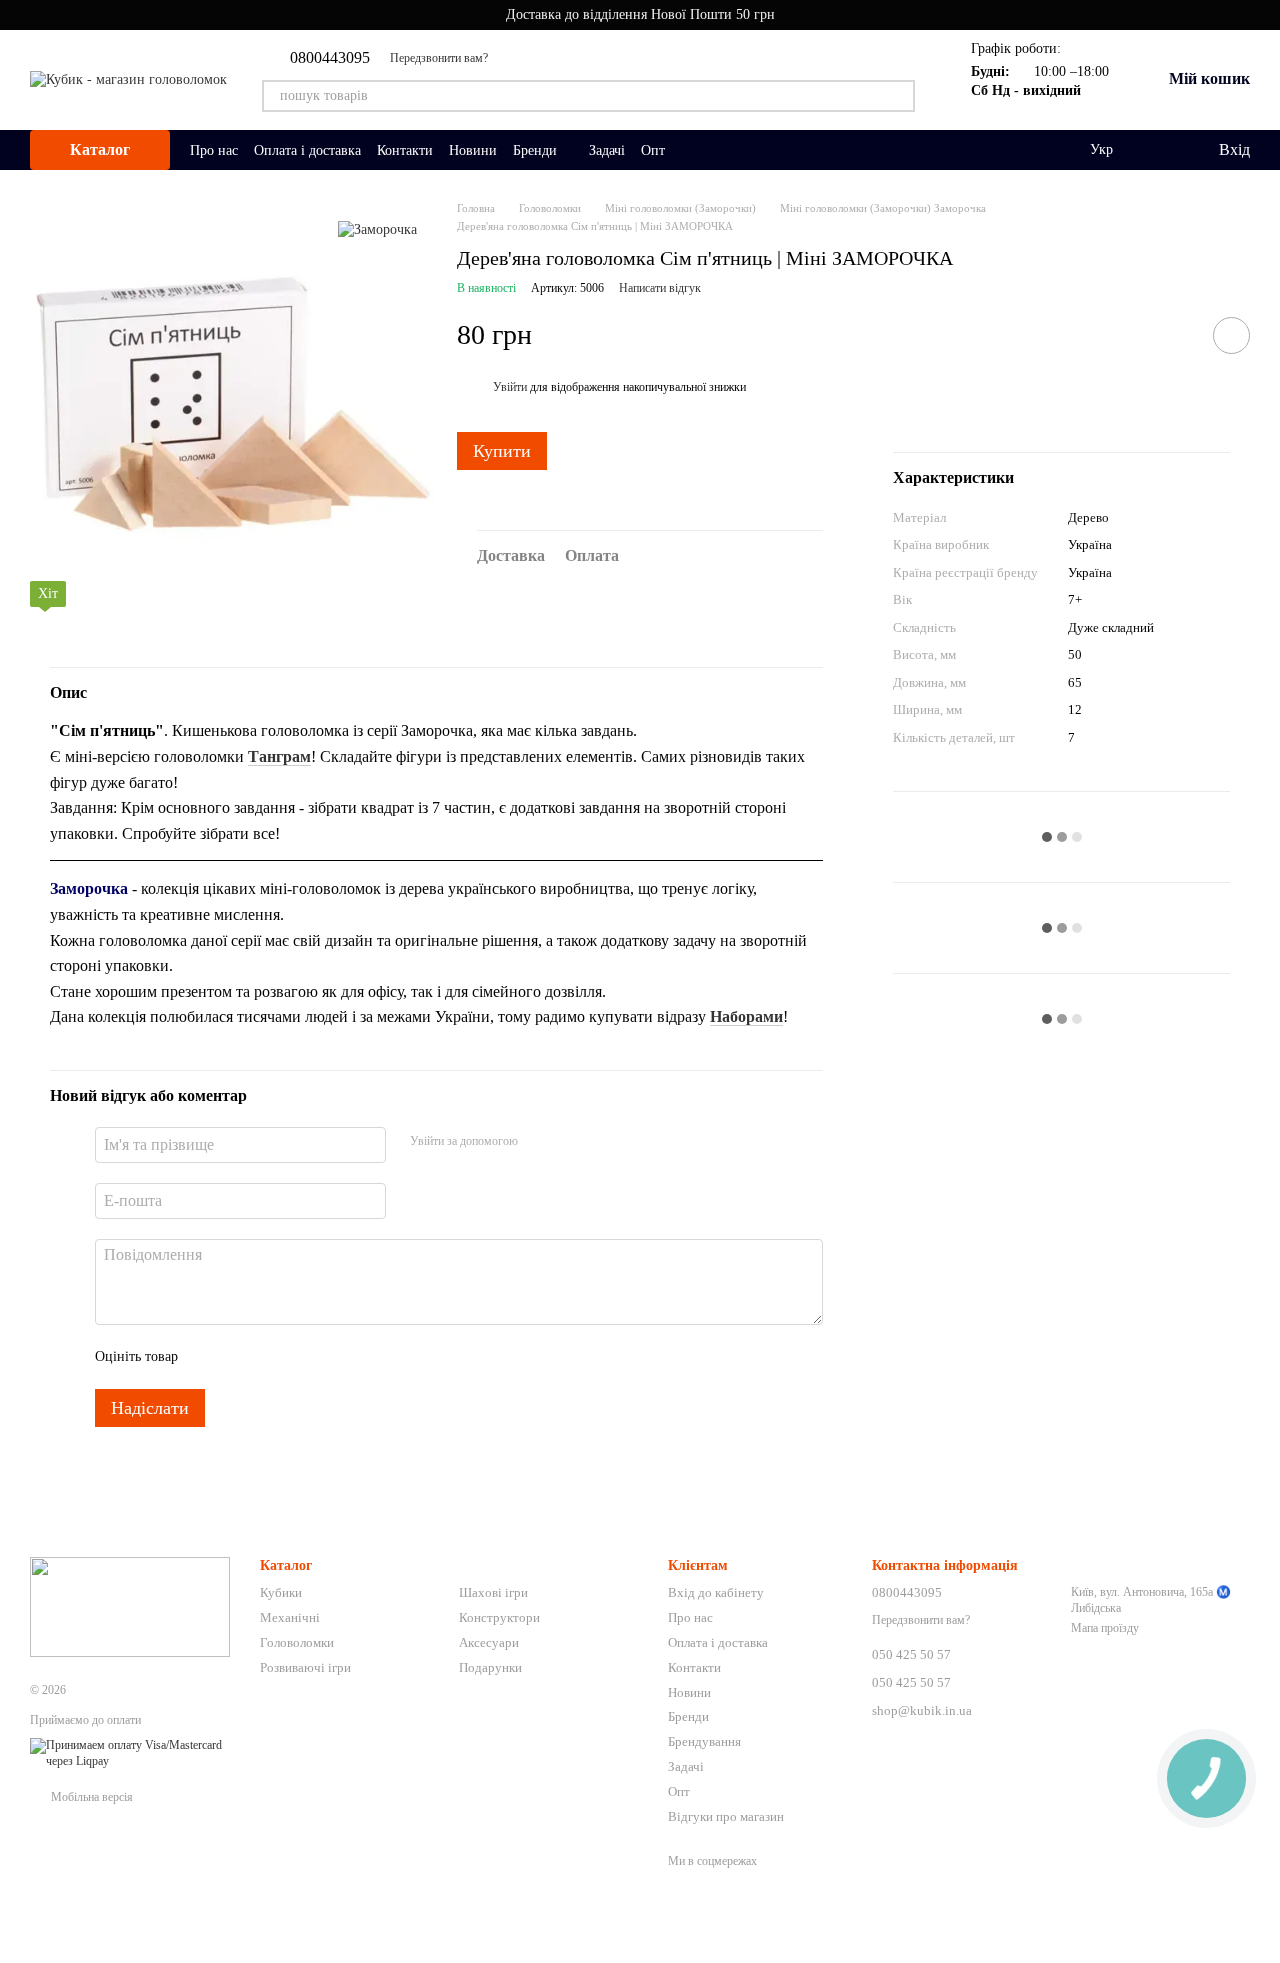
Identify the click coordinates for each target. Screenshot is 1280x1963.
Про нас (214, 150)
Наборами (746, 1016)
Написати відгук (660, 288)
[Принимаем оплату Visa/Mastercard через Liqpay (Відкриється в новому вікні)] (130, 1753)
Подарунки (490, 1667)
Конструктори (499, 1617)
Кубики (281, 1592)
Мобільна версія (90, 1797)
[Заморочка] (377, 229)
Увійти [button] (510, 387)
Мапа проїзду (1105, 1628)
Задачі (607, 150)
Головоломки (297, 1642)
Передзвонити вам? (439, 58)
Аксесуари (489, 1642)
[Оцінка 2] (243, 1357)
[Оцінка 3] (275, 1357)
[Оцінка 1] (211, 1357)
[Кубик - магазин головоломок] (130, 1606)
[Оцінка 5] (339, 1357)
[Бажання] (1161, 150)
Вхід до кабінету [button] (716, 1592)
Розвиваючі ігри (305, 1667)
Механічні (290, 1617)
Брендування (704, 1741)
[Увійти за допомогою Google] (572, 1142)
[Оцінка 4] (307, 1357)
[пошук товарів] (899, 96)
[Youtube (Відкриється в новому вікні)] (516, 58)
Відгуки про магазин (726, 1816)
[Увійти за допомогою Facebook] (540, 1142)
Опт (653, 150)
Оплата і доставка (307, 150)
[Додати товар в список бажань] (1231, 335)
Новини (473, 150)
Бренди (535, 150)
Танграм (279, 756)
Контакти (405, 150)
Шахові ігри (493, 1592)
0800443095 (330, 58)
